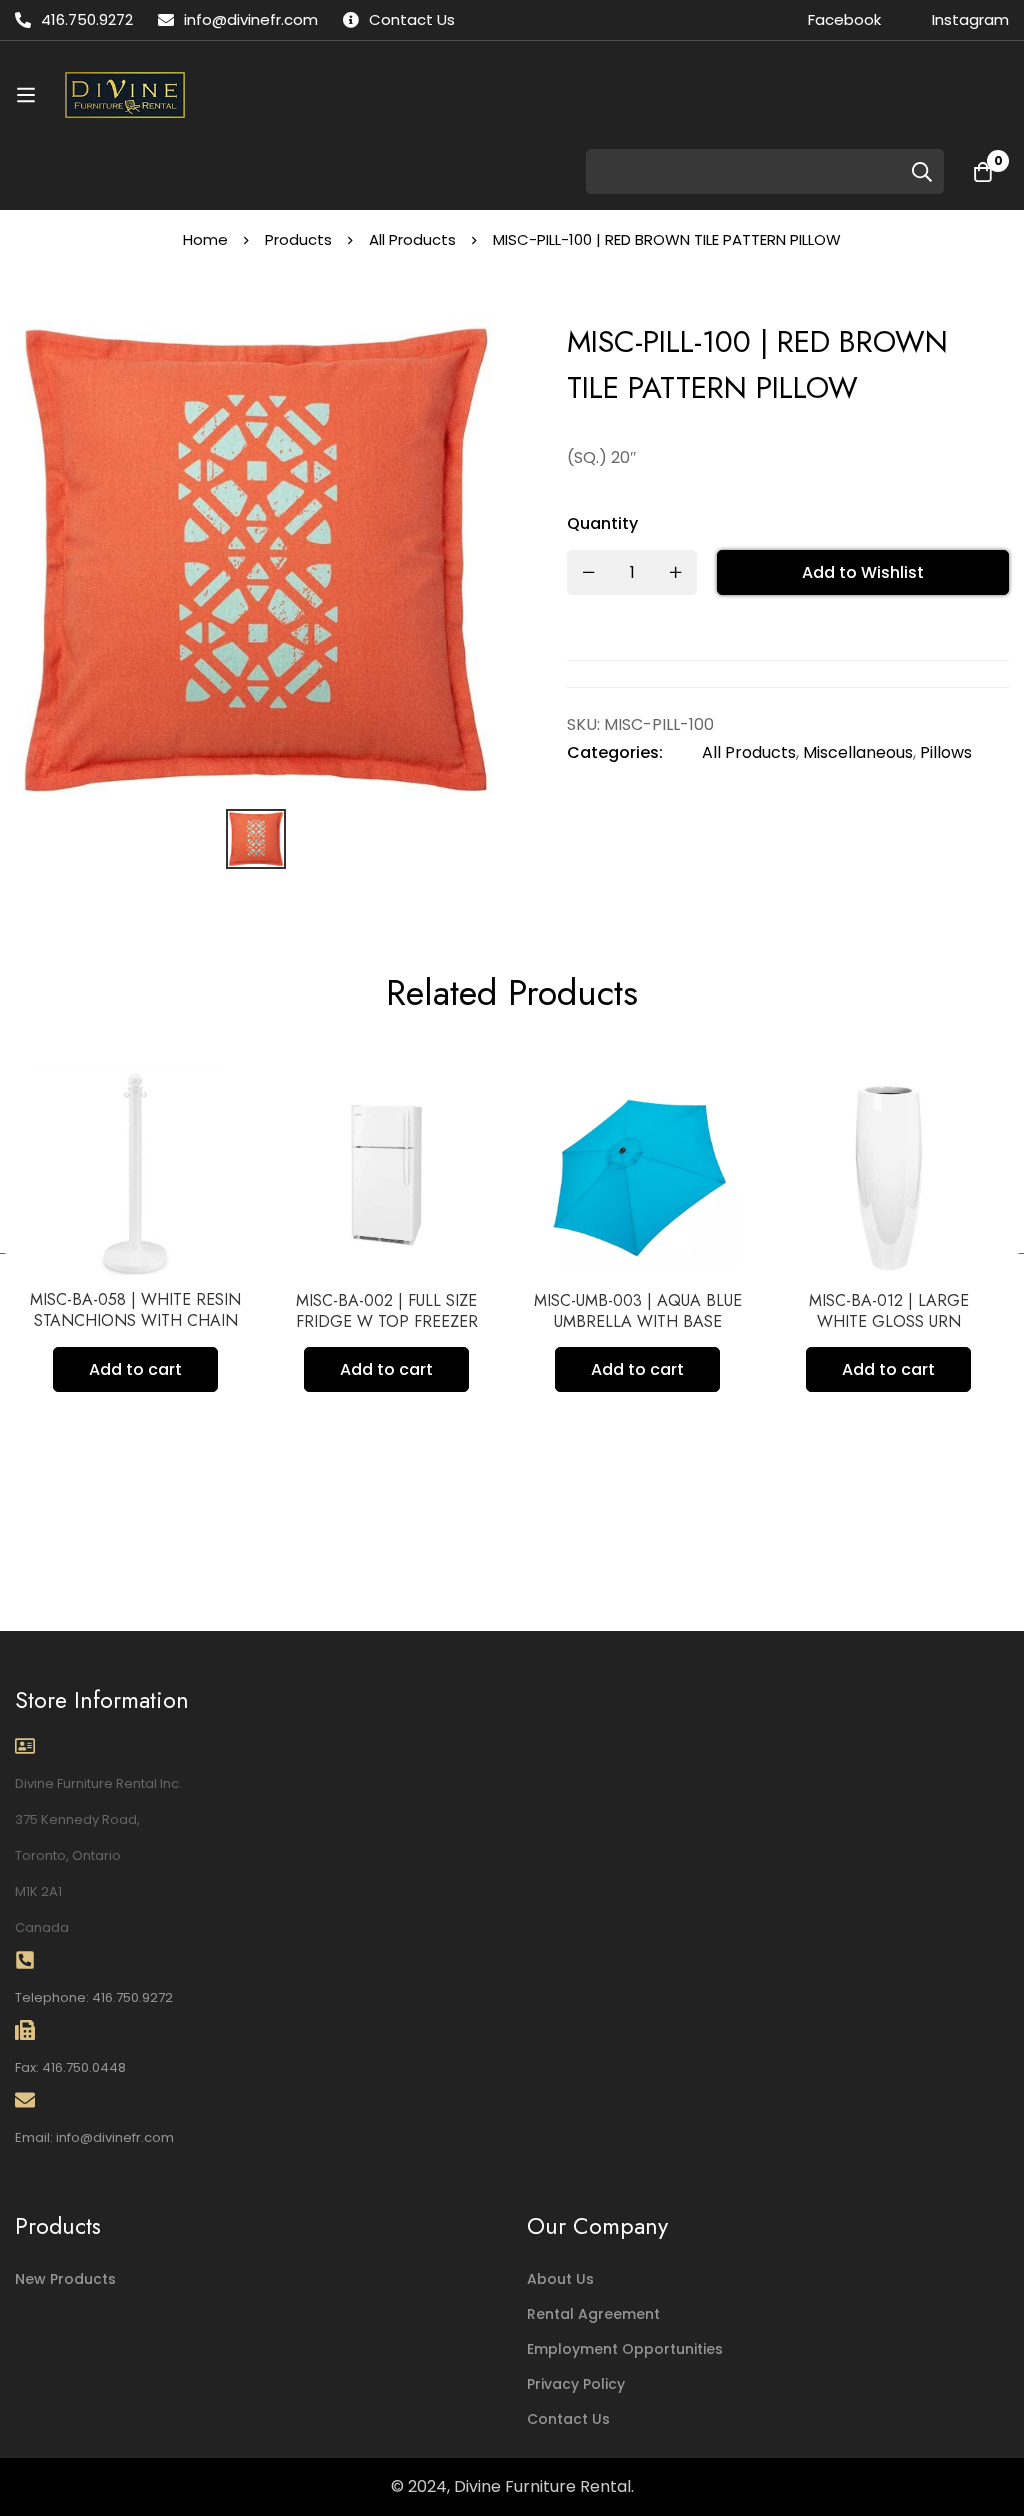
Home (205, 239)
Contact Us (568, 2419)
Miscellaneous (858, 752)
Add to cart (97, 1369)
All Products (412, 239)
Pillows (946, 752)
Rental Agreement (593, 2314)
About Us (560, 2279)
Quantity (602, 523)
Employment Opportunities (625, 2349)
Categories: (615, 752)
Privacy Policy (576, 2384)
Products (298, 239)
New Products (65, 2279)
